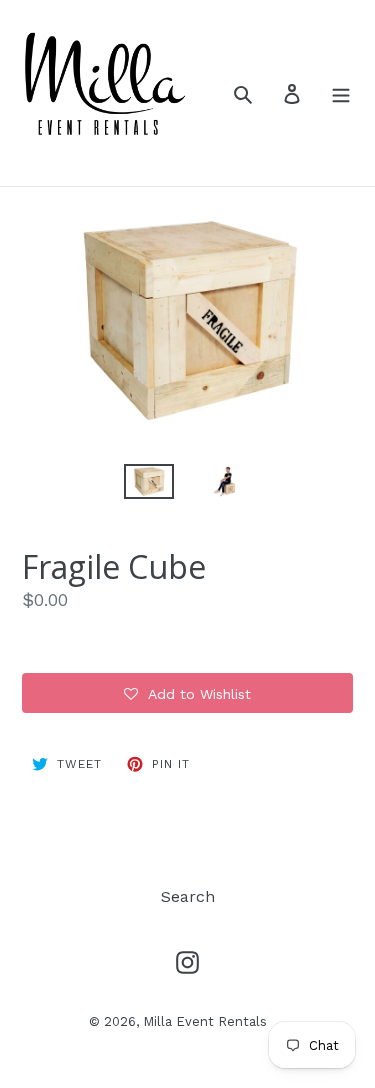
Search (188, 896)
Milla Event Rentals (205, 1021)
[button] (187, 693)
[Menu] (341, 93)
